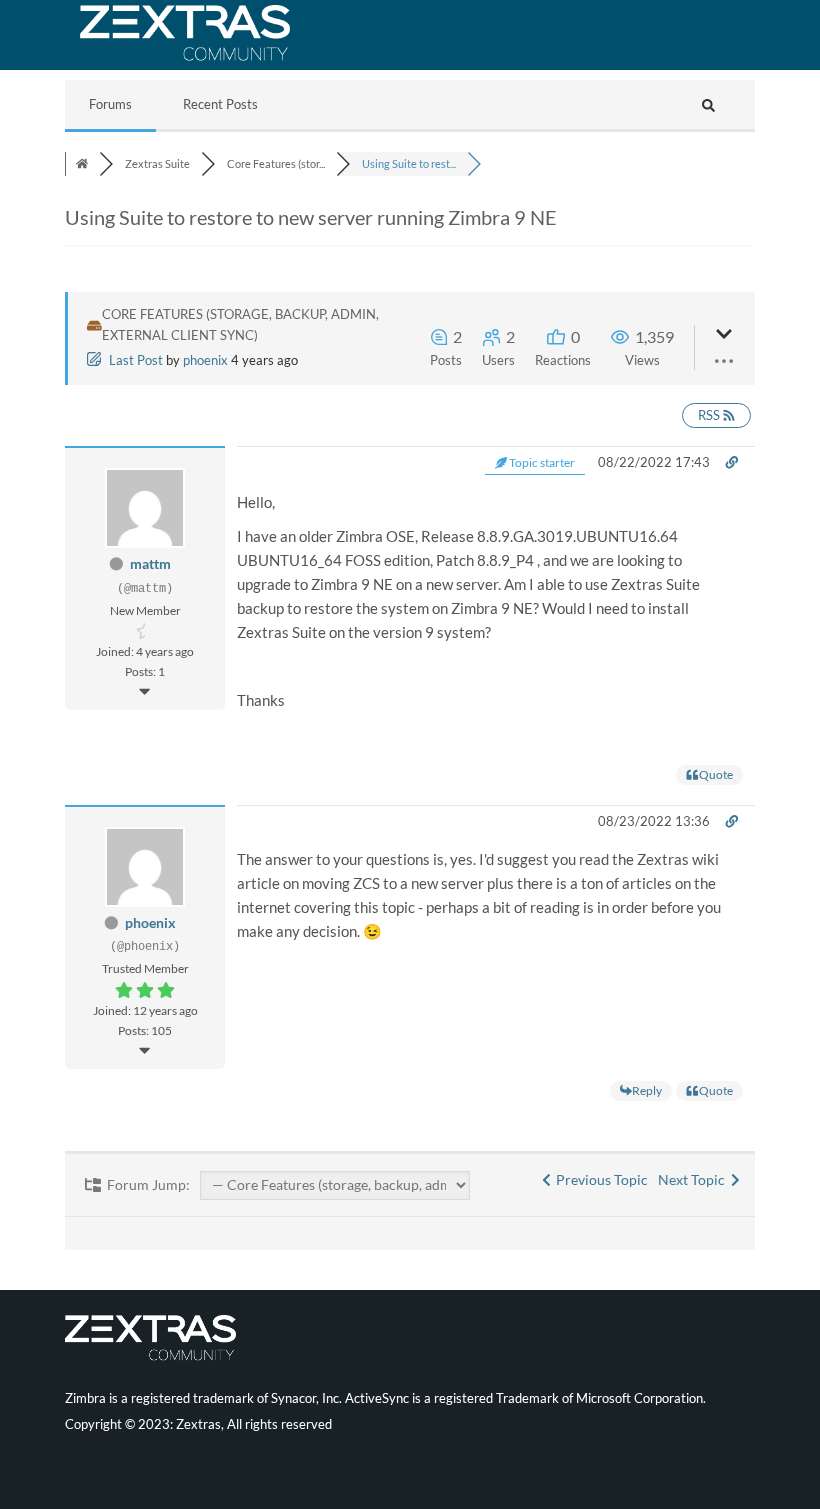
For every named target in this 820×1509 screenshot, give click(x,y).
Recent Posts (220, 104)
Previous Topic (599, 1179)
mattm (150, 563)
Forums (110, 104)
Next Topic (694, 1179)
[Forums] (82, 163)
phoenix (205, 360)
